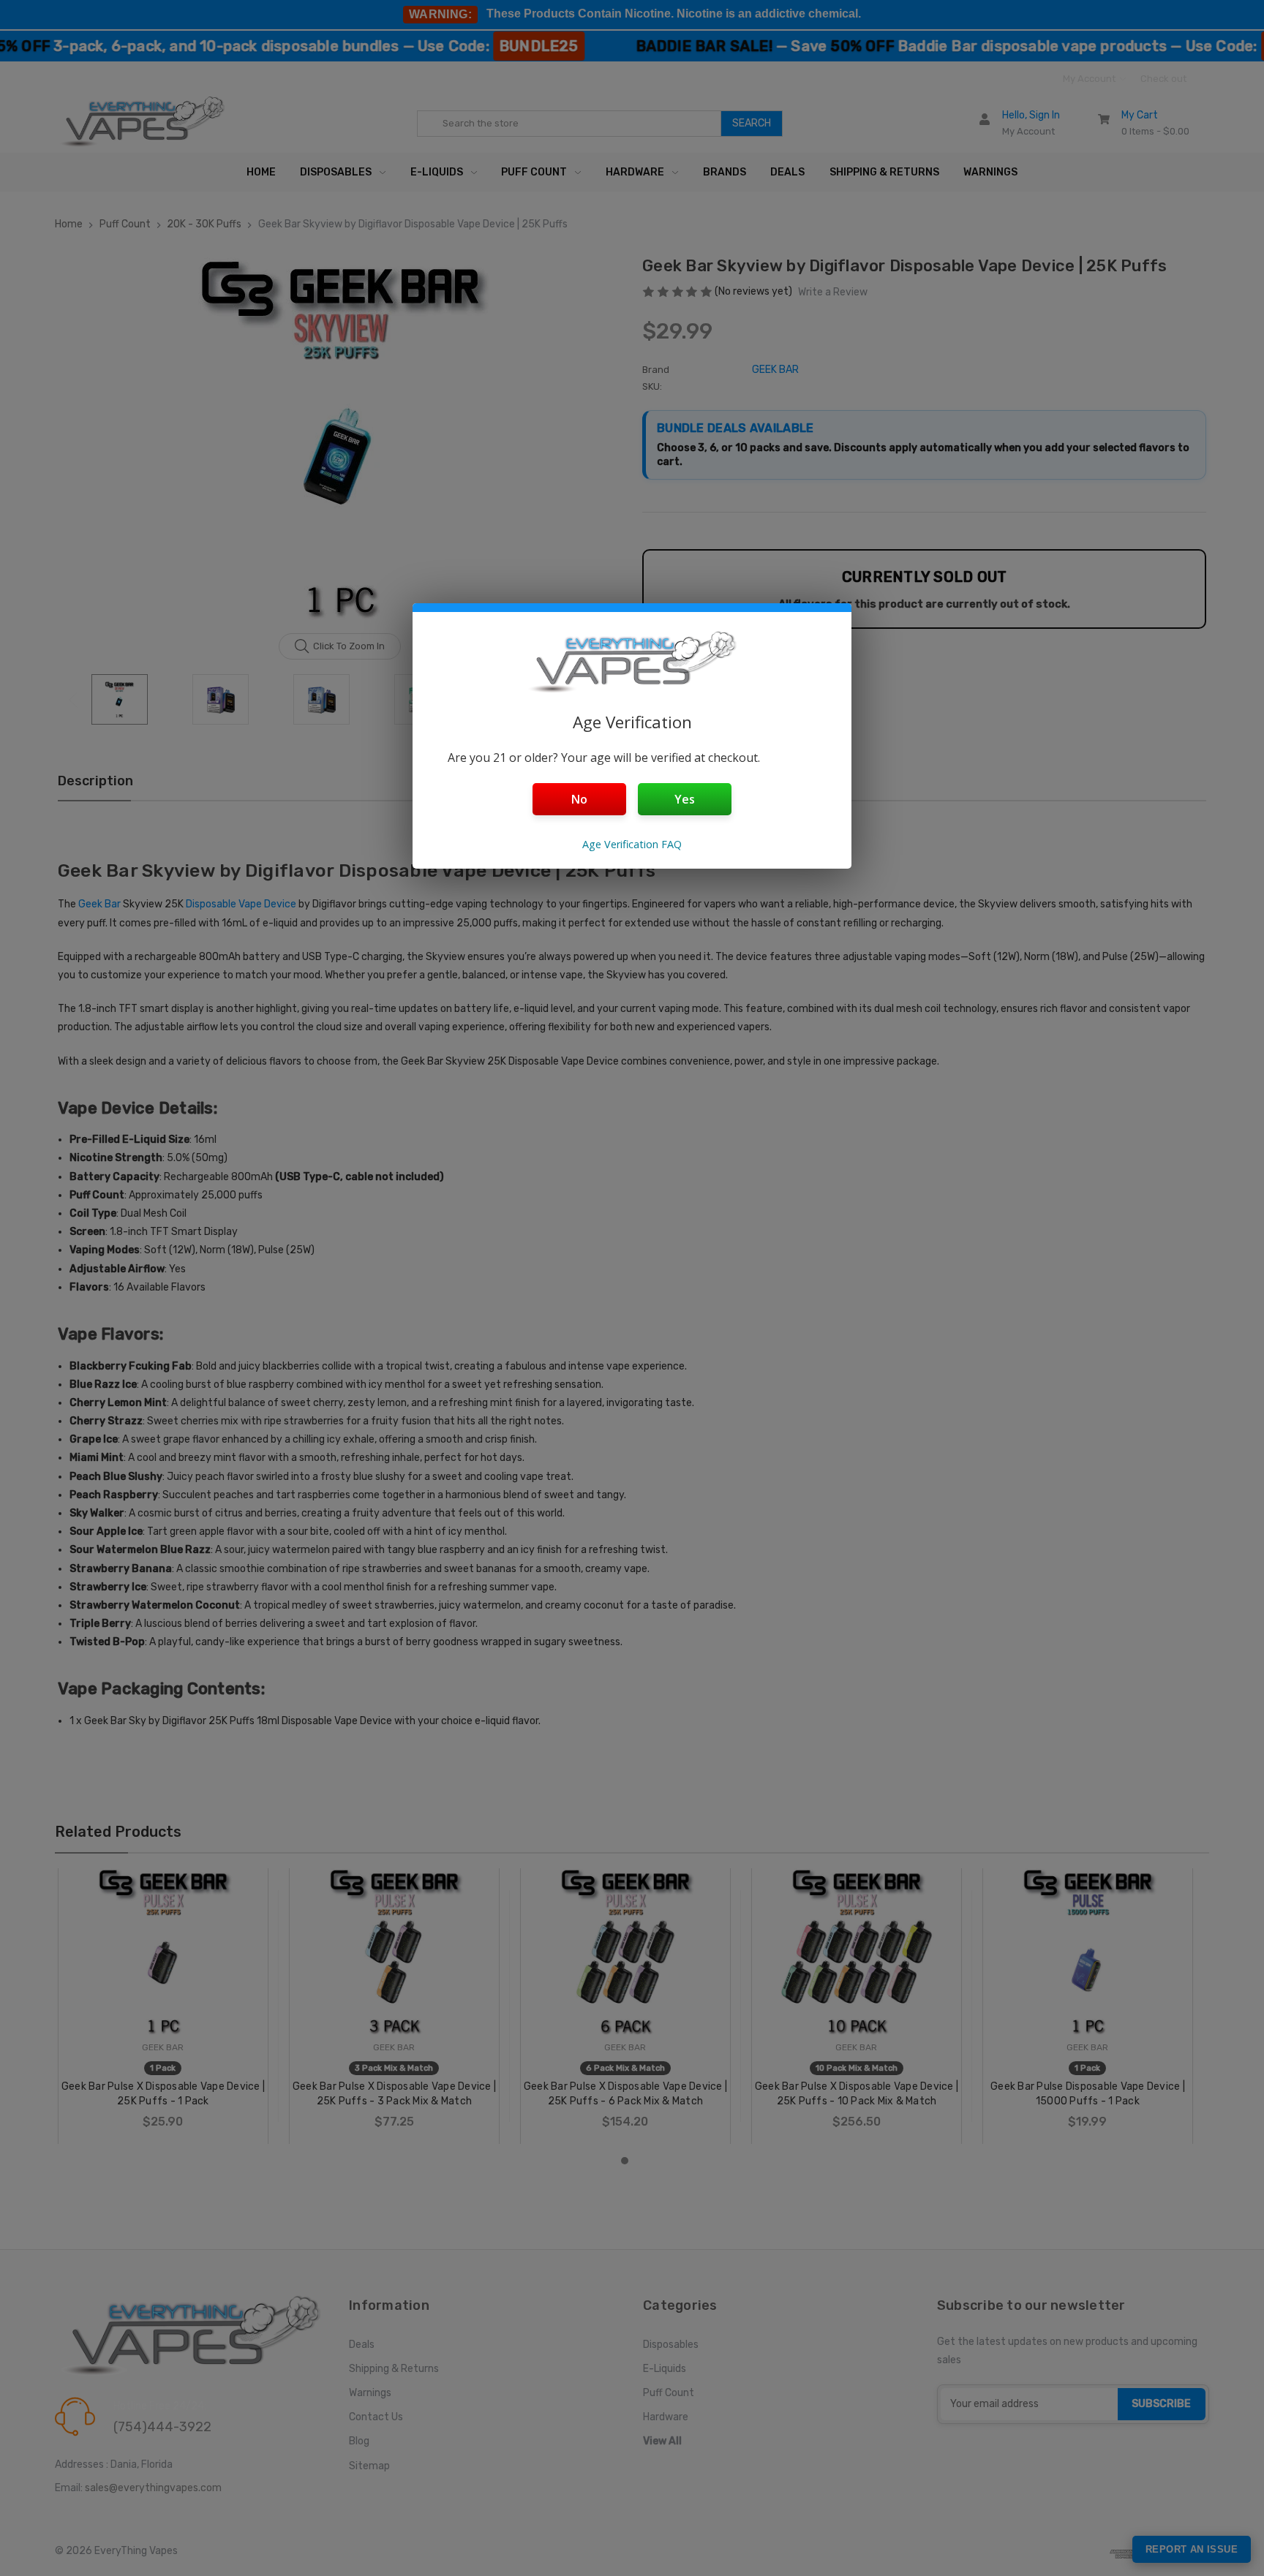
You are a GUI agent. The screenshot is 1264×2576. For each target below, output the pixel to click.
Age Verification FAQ (632, 844)
